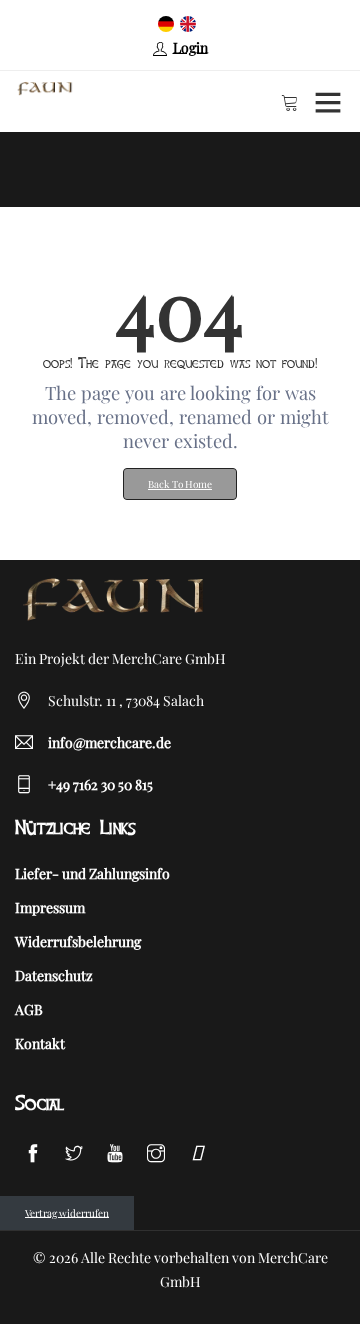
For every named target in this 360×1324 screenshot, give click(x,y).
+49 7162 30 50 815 (100, 784)
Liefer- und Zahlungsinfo (92, 873)
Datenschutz (54, 975)
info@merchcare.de (109, 742)
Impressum (50, 907)
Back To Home (180, 484)
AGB (29, 1009)
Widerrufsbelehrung (78, 941)
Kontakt (40, 1043)
